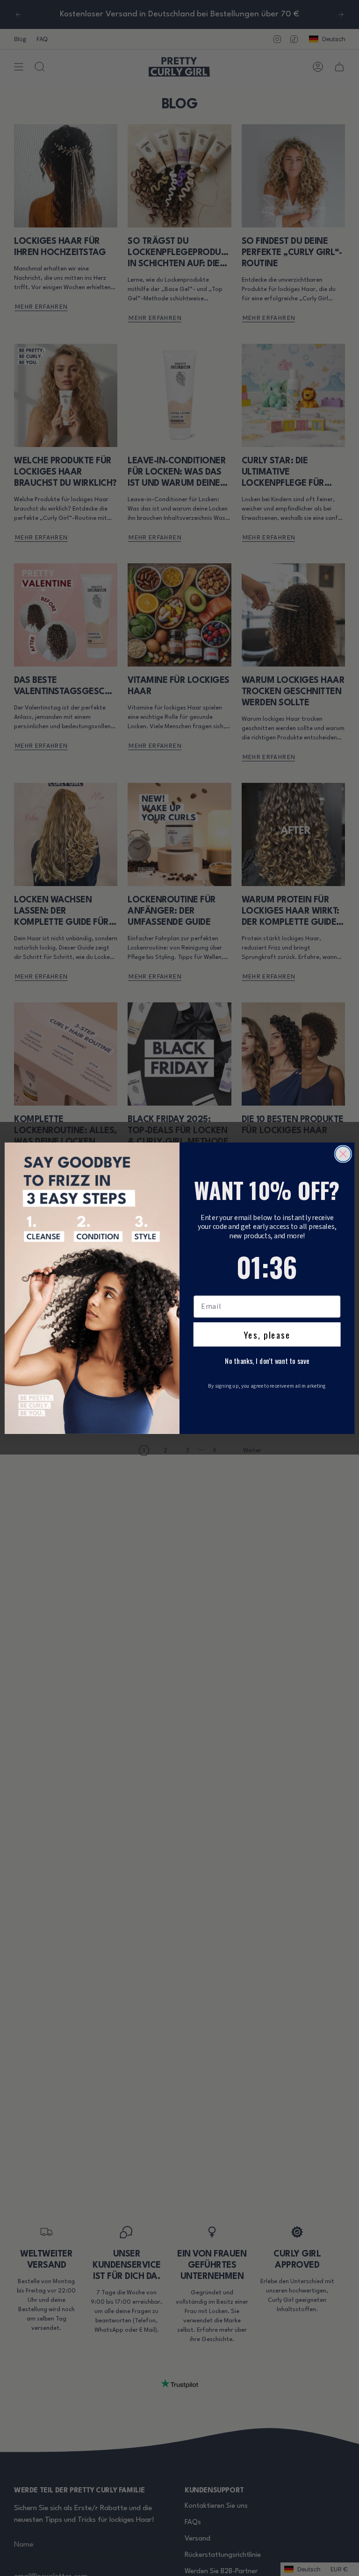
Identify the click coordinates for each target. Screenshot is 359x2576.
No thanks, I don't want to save (267, 1361)
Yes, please (267, 1334)
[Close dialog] (343, 1154)
